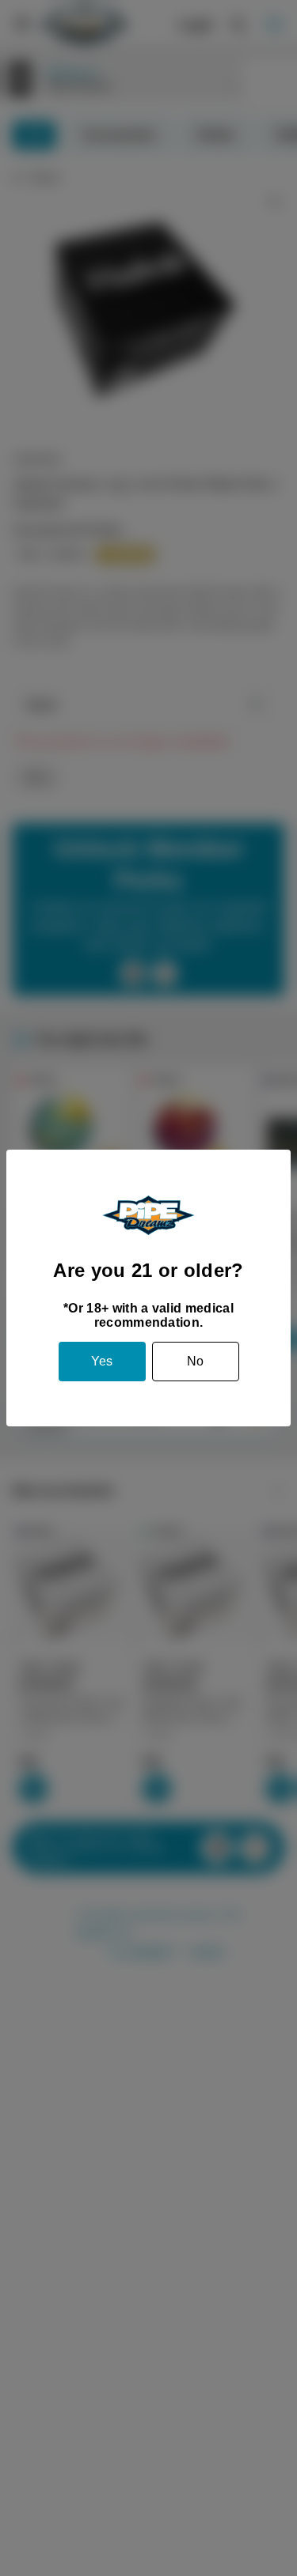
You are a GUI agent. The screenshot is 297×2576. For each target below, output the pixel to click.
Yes (102, 1361)
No (195, 1361)
